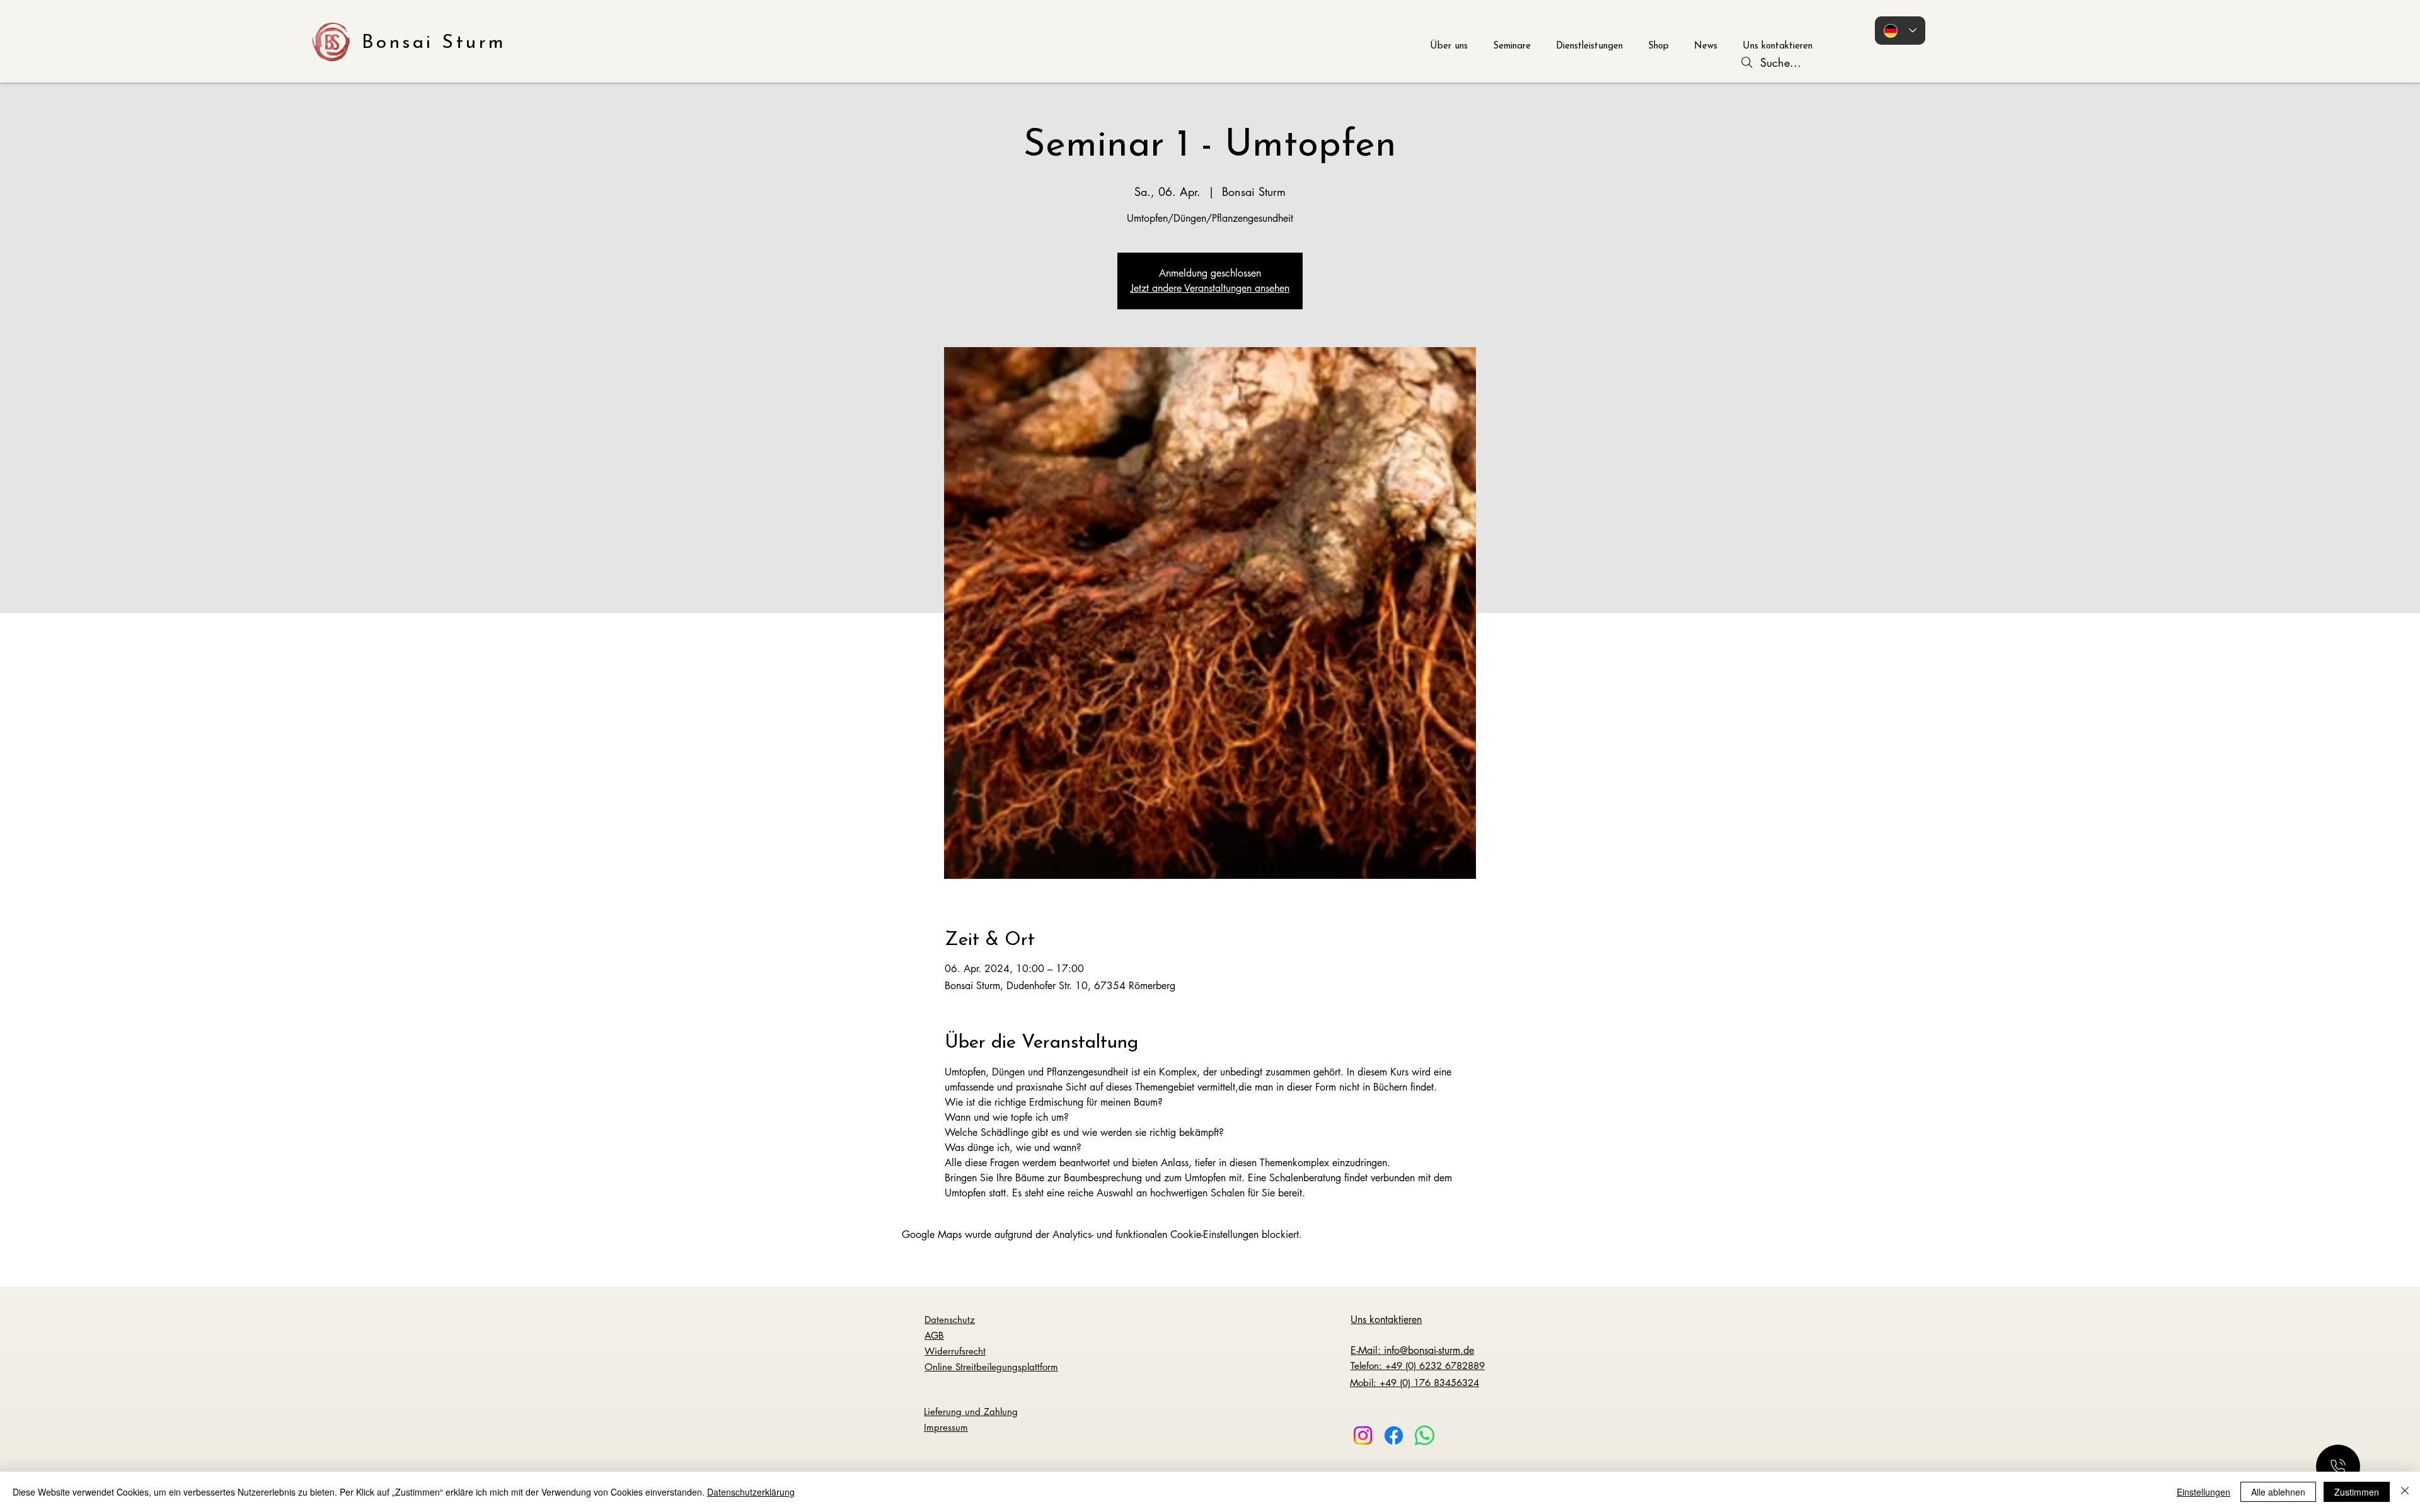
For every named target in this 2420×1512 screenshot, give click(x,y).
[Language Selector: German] (1900, 31)
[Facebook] (1394, 1435)
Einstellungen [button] (2204, 1492)
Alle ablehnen (2278, 1492)
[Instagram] (1363, 1435)
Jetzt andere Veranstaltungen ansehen (1210, 288)
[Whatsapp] (1425, 1435)
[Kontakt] (2338, 1467)
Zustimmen (2357, 1492)
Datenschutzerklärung (751, 1492)
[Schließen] (2405, 1492)
